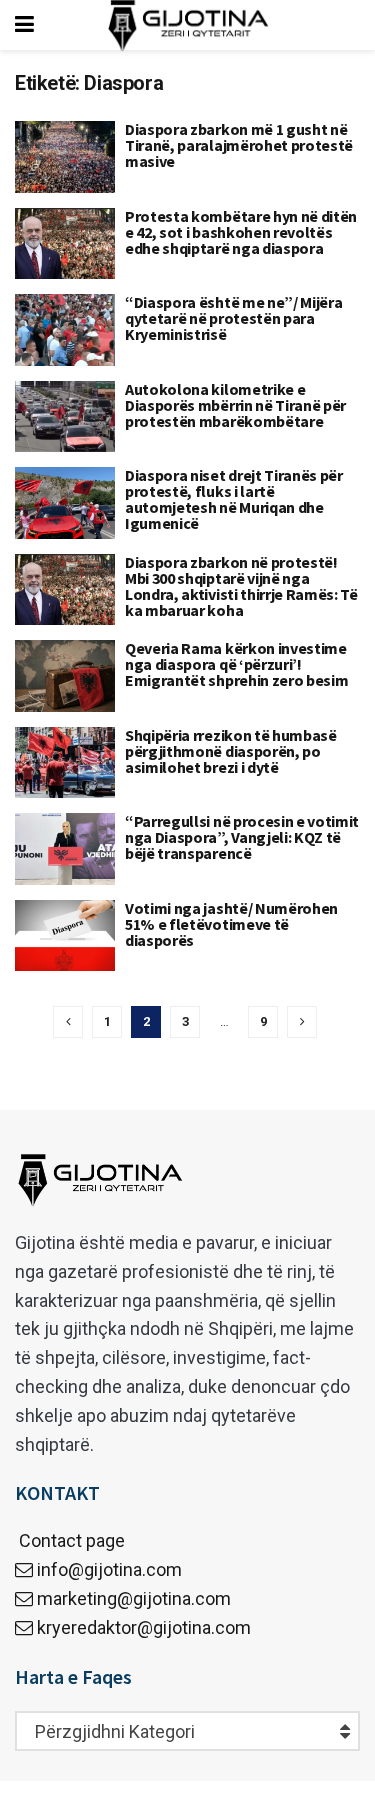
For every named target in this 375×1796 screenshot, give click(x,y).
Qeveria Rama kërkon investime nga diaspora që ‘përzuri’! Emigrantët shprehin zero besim (236, 664)
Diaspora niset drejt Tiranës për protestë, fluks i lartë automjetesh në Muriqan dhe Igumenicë (234, 499)
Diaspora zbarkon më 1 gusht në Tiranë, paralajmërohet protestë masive (239, 145)
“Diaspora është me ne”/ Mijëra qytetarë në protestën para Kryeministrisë (233, 318)
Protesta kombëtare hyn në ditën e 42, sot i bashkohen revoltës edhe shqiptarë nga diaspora (241, 232)
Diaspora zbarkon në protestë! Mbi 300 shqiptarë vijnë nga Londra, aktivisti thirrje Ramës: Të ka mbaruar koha (241, 586)
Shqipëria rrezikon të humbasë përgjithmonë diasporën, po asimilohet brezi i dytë (231, 751)
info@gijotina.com (109, 1569)
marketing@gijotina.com (134, 1598)
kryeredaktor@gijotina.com (144, 1627)
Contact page (70, 1540)
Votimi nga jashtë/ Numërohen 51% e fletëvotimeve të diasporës (231, 924)
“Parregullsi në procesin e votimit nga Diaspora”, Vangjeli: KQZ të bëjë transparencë (242, 837)
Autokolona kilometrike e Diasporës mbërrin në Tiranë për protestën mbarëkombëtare (235, 405)
